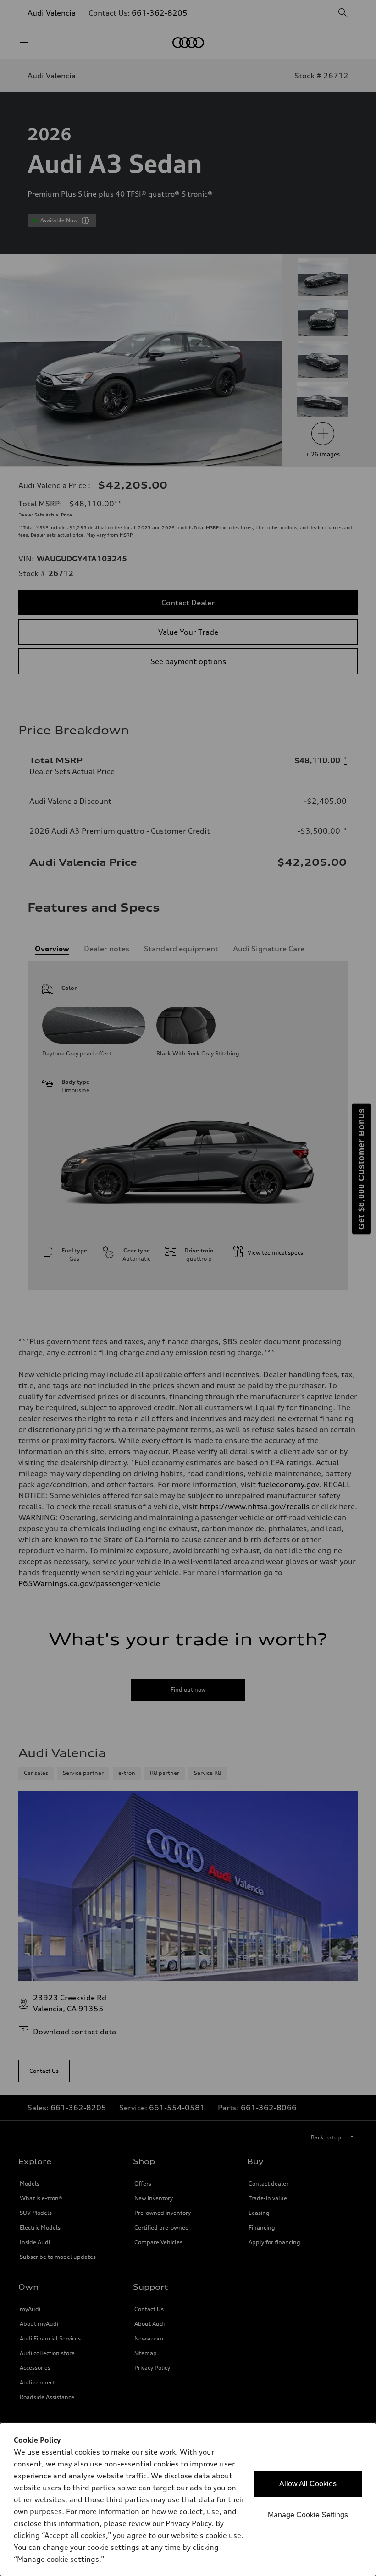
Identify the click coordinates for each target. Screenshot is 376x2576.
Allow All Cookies (308, 2484)
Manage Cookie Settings (308, 2515)
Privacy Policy (188, 2523)
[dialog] (188, 2499)
